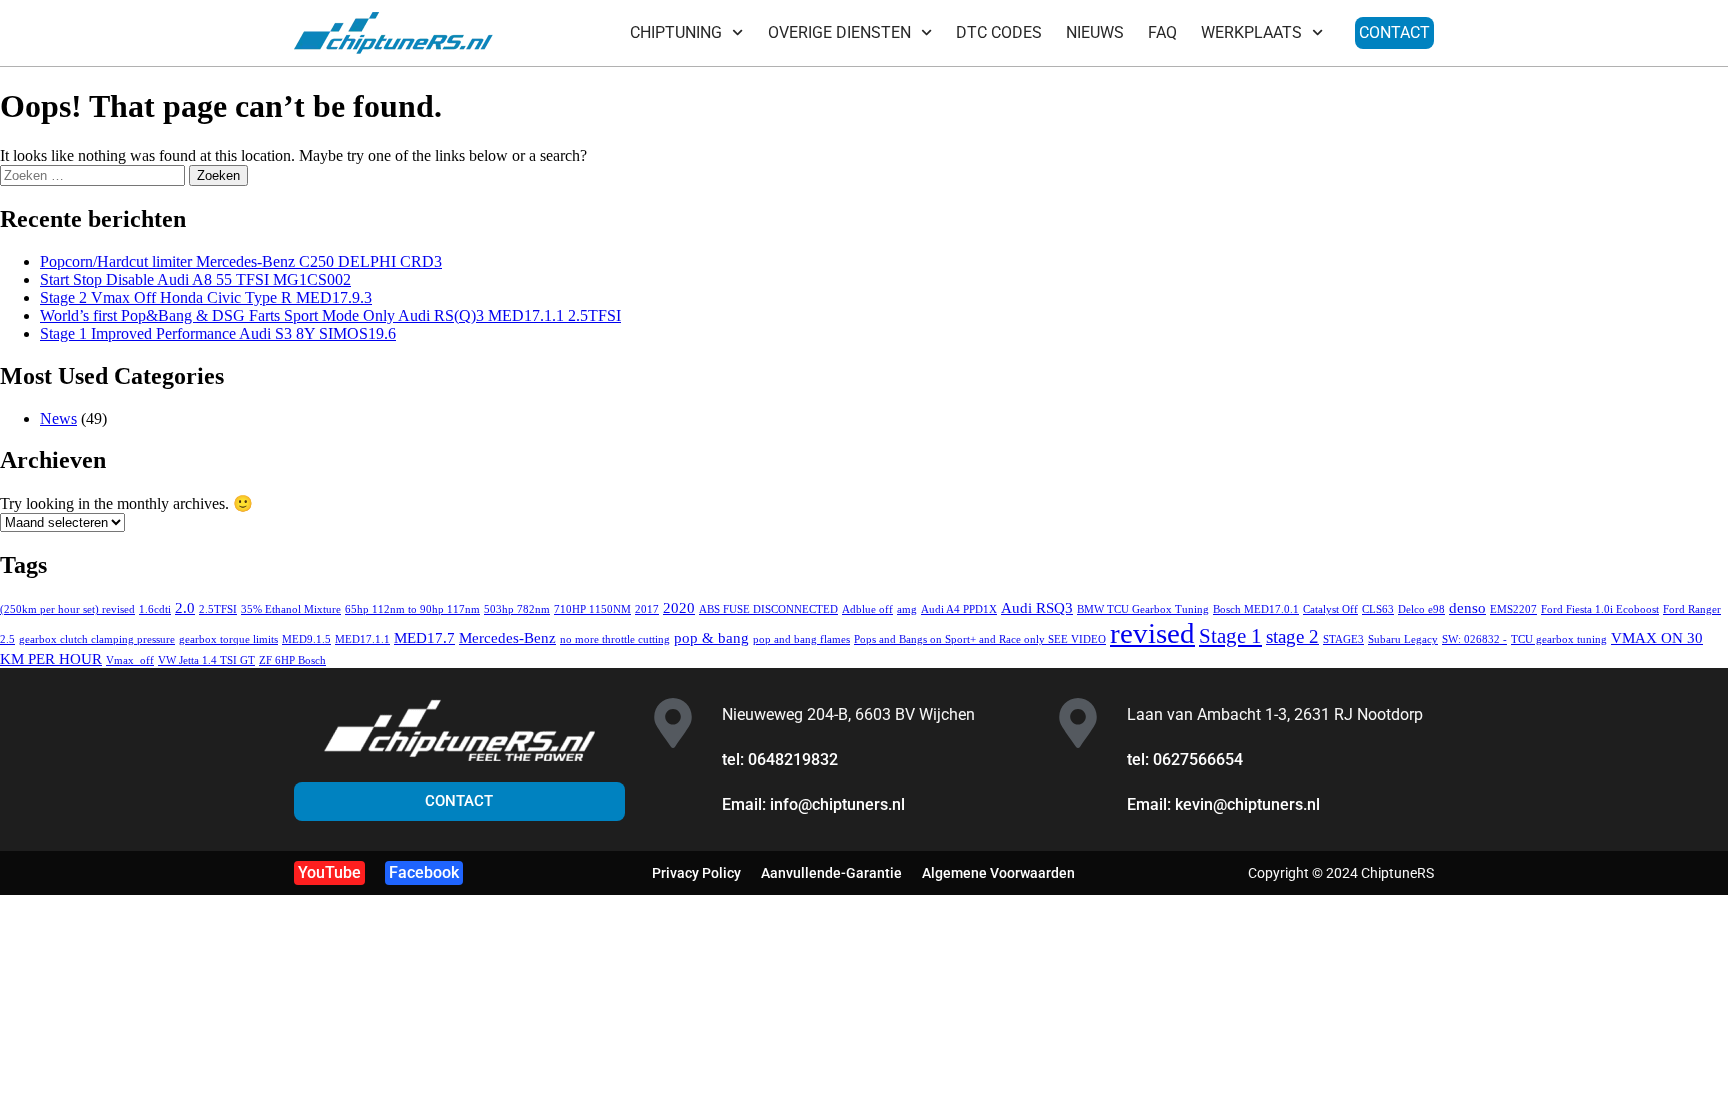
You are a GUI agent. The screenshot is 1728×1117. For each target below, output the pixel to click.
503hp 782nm (517, 609)
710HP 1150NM (592, 609)
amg (907, 609)
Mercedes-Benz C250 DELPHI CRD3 (241, 261)
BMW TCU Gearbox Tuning (1143, 609)
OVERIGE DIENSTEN (839, 32)
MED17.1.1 (362, 639)
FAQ (1162, 32)
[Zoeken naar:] (94, 174)
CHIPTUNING (676, 32)
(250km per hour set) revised (67, 609)
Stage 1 (1230, 636)
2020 (679, 607)
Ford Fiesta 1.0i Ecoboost (1600, 609)
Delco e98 (1421, 609)
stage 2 (1292, 636)
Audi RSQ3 (1037, 607)
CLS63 (1378, 609)
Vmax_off (130, 660)
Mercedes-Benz (507, 637)
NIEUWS (1095, 32)
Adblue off (867, 609)
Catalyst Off (1330, 609)
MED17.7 (424, 637)
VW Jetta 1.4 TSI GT (206, 660)
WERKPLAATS (1251, 32)
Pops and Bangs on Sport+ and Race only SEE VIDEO (980, 639)
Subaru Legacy (1403, 639)
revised (1152, 633)
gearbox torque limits (228, 639)
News (58, 418)
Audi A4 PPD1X (959, 609)
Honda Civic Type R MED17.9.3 (206, 297)
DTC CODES (999, 32)
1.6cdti (155, 609)
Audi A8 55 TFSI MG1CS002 (195, 279)
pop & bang (711, 637)
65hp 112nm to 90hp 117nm (412, 609)
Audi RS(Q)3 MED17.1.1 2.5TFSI (330, 315)
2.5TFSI (218, 609)
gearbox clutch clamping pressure (97, 639)
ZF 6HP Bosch (292, 660)
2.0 (185, 607)
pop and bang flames (801, 639)
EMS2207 (1513, 609)
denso (1467, 607)
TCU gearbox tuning (1559, 639)
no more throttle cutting (615, 639)
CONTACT (1394, 32)
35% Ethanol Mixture (291, 609)
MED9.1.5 (306, 639)
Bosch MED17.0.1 (1256, 609)
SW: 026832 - (1474, 639)
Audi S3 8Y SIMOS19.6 (218, 333)
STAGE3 (1343, 639)
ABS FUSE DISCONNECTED (768, 609)
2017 (647, 609)
